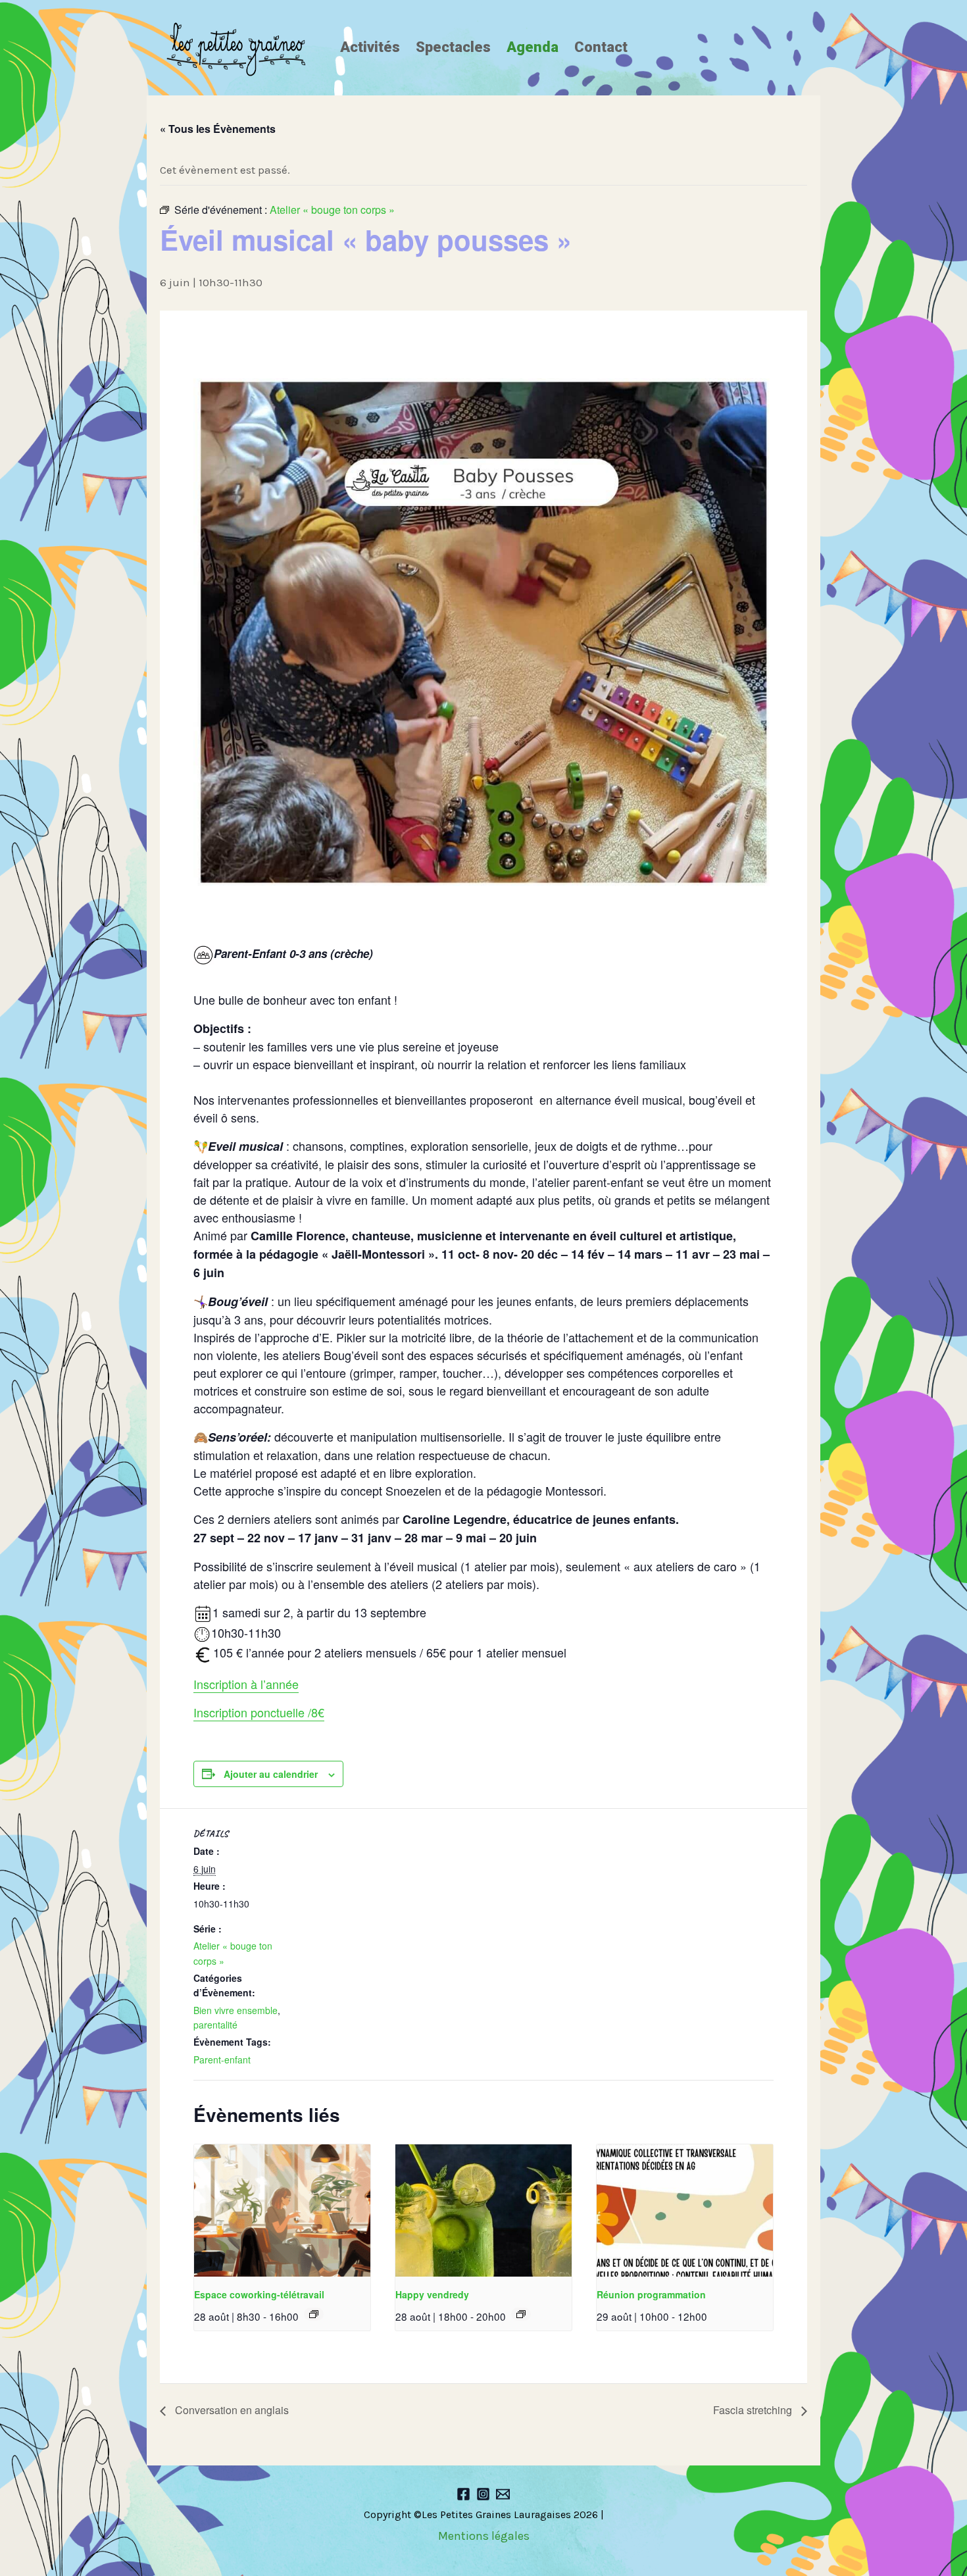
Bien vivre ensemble (236, 2010)
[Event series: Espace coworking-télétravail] (314, 2314)
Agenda (533, 47)
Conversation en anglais (231, 2410)
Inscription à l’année (246, 1684)
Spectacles (453, 47)
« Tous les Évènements (218, 129)
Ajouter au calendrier (271, 1774)
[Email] (503, 2494)
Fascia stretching (754, 2410)
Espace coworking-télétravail (259, 2294)
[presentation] (282, 2210)
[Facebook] (463, 2494)
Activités (370, 47)
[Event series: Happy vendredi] (521, 2314)
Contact (601, 47)
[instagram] (483, 2494)
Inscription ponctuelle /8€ (259, 1712)
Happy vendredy (432, 2294)
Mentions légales (484, 2536)
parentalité (215, 2025)
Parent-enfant (222, 2059)
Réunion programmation (651, 2294)
